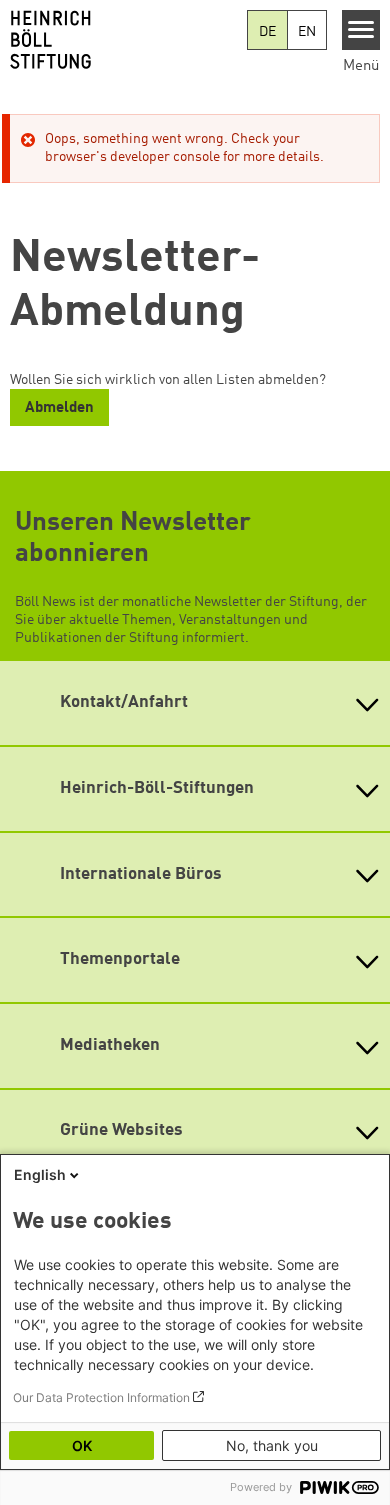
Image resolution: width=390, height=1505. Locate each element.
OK (82, 1445)
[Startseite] (123, 40)
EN (307, 32)
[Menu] (361, 30)
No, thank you (272, 1445)
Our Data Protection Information (101, 1397)
